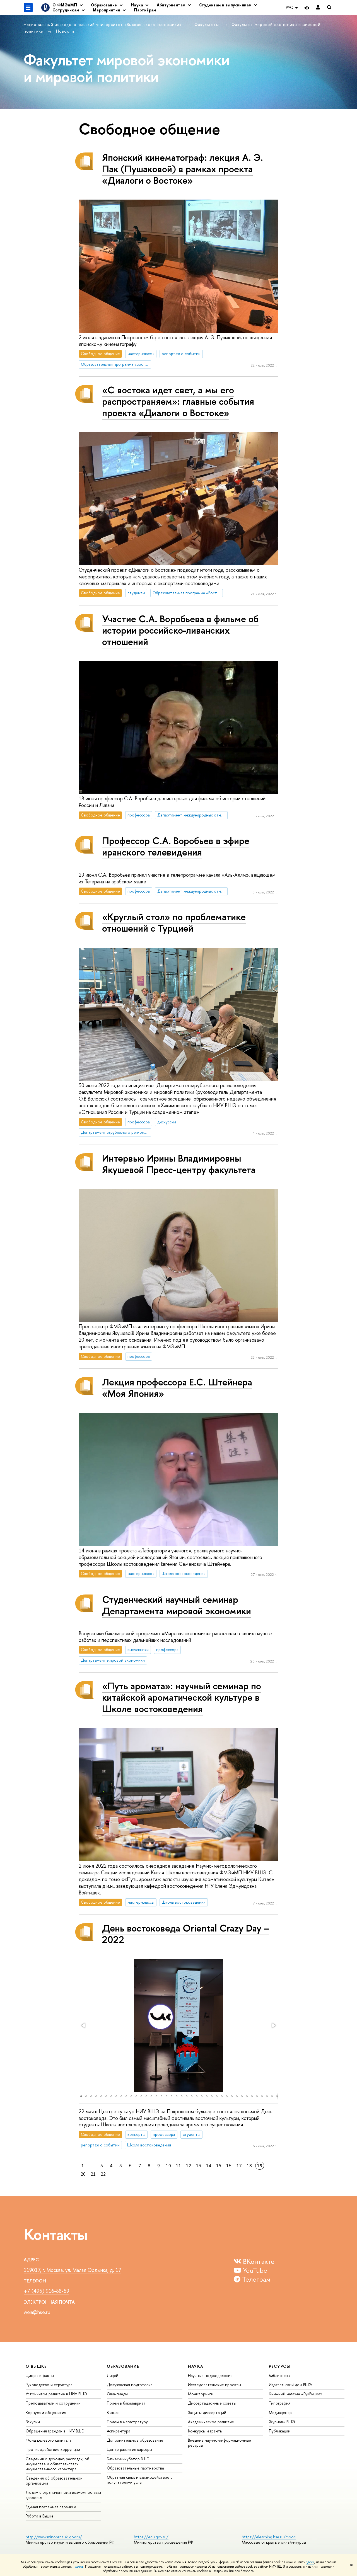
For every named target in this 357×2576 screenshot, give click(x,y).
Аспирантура (119, 2431)
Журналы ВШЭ (282, 2422)
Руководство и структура (49, 2385)
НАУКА (196, 2366)
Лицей (113, 2375)
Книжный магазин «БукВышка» (296, 2394)
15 (219, 2166)
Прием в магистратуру (127, 2422)
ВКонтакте (258, 2261)
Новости (65, 31)
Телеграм (255, 2279)
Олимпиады (117, 2394)
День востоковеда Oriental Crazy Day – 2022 (186, 1934)
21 (93, 2174)
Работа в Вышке (40, 2516)
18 (249, 2166)
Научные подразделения (210, 2375)
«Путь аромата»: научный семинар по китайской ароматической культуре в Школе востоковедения (182, 1697)
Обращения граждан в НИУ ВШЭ (55, 2431)
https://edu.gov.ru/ (151, 2537)
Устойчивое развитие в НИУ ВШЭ (56, 2394)
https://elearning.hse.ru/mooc (269, 2537)
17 (239, 2166)
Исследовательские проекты (214, 2385)
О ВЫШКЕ (36, 2366)
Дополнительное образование (135, 2440)
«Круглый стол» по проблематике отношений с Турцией (174, 922)
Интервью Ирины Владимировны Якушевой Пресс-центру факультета (179, 1164)
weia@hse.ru (37, 2312)
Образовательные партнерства (135, 2468)
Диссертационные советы (212, 2403)
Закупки (33, 2422)
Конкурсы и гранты (205, 2431)
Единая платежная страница (51, 2507)
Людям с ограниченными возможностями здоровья (63, 2495)
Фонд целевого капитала (49, 2440)
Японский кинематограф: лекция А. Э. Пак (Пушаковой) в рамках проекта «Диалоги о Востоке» (183, 169)
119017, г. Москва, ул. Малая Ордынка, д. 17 (73, 2270)
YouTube (254, 2270)
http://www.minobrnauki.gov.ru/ (54, 2537)
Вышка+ (114, 2413)
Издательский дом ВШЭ (290, 2385)
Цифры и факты (40, 2375)
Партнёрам (145, 10)
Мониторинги (201, 2394)
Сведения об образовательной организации (54, 2481)
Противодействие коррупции (53, 2449)
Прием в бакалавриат (126, 2403)
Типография (280, 2403)
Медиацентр (280, 2413)
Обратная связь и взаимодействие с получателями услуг (140, 2480)
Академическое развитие (211, 2422)
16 (229, 2166)
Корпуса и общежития (46, 2413)
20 (83, 2174)
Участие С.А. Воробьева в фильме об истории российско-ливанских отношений (180, 630)
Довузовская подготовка (130, 2385)
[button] (84, 2025)
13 (199, 2166)
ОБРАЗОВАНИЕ (123, 2366)
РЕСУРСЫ (279, 2366)
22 (103, 2174)
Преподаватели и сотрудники (53, 2403)
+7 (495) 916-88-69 (46, 2291)
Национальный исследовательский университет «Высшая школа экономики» (103, 24)
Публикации (280, 2431)
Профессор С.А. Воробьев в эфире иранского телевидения (176, 846)
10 (168, 2166)
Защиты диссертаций (207, 2413)
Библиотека (280, 2375)
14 (209, 2166)
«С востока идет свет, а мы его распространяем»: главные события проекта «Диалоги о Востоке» (178, 401)
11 (178, 2166)
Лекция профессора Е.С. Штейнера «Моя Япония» (177, 1388)
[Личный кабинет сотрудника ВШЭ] (318, 8)
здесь (310, 2562)
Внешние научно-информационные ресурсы (219, 2443)
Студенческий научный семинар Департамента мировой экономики (177, 1605)
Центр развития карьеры (129, 2449)
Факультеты (207, 24)
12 (189, 2166)
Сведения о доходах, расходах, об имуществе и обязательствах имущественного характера (57, 2464)
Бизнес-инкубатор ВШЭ (128, 2459)
